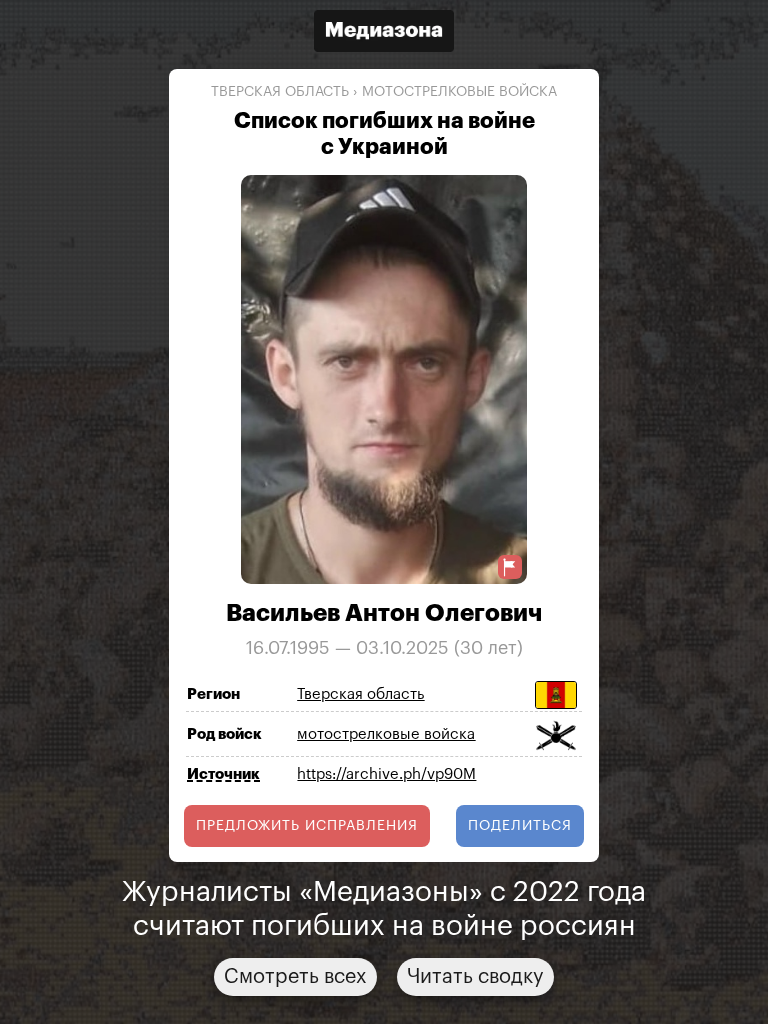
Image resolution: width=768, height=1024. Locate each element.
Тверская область (280, 92)
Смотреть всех (295, 977)
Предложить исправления (307, 826)
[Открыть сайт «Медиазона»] (384, 33)
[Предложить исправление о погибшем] (510, 567)
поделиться (520, 826)
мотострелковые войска (459, 92)
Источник (223, 774)
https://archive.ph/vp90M (386, 774)
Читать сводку (475, 977)
